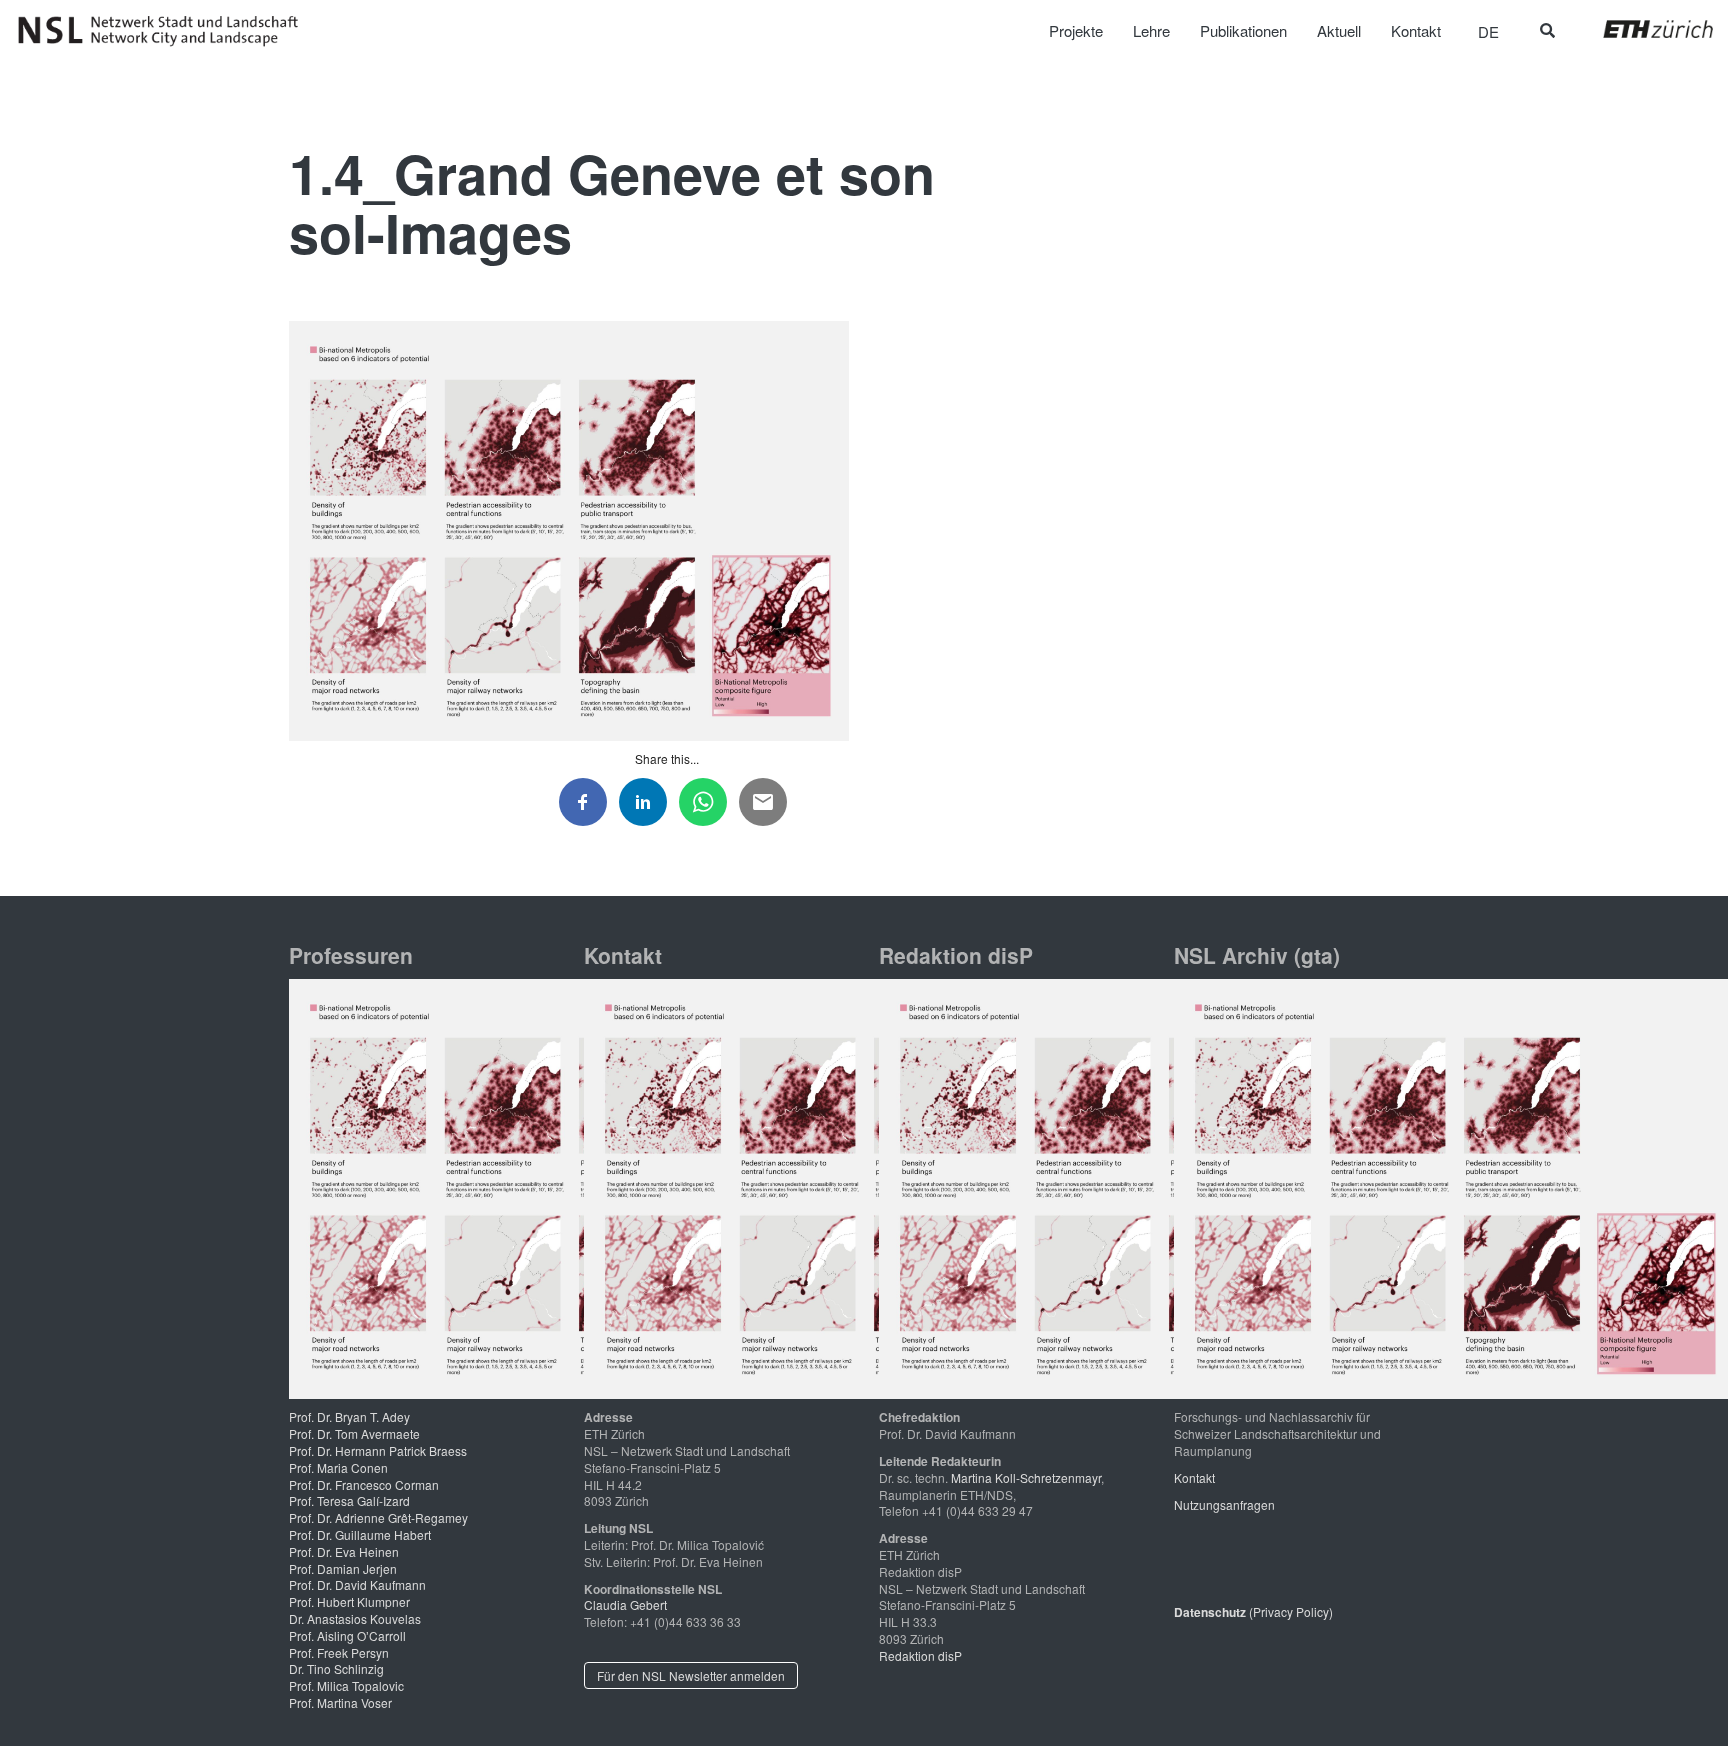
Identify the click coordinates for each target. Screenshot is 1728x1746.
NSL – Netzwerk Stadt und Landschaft (165, 31)
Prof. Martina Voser (340, 1702)
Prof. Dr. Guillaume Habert (360, 1534)
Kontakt (1194, 1477)
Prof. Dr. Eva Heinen (344, 1551)
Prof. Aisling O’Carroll (347, 1635)
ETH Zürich (1642, 29)
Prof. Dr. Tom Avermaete (354, 1433)
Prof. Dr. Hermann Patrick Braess (378, 1450)
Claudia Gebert (625, 1604)
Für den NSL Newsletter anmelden (691, 1675)
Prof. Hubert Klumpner (349, 1601)
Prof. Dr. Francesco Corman (364, 1484)
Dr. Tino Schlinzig (336, 1668)
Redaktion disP (920, 1655)
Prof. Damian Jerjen (343, 1568)
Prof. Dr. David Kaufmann (357, 1584)
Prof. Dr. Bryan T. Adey (349, 1416)
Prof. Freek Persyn (339, 1652)
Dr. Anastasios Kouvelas (355, 1618)
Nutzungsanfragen (1224, 1504)
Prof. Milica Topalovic (346, 1685)
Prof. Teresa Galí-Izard (349, 1500)
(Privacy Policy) (1253, 1611)
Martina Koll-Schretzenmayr (1026, 1477)
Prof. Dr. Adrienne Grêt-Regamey (378, 1517)
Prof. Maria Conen (338, 1467)
